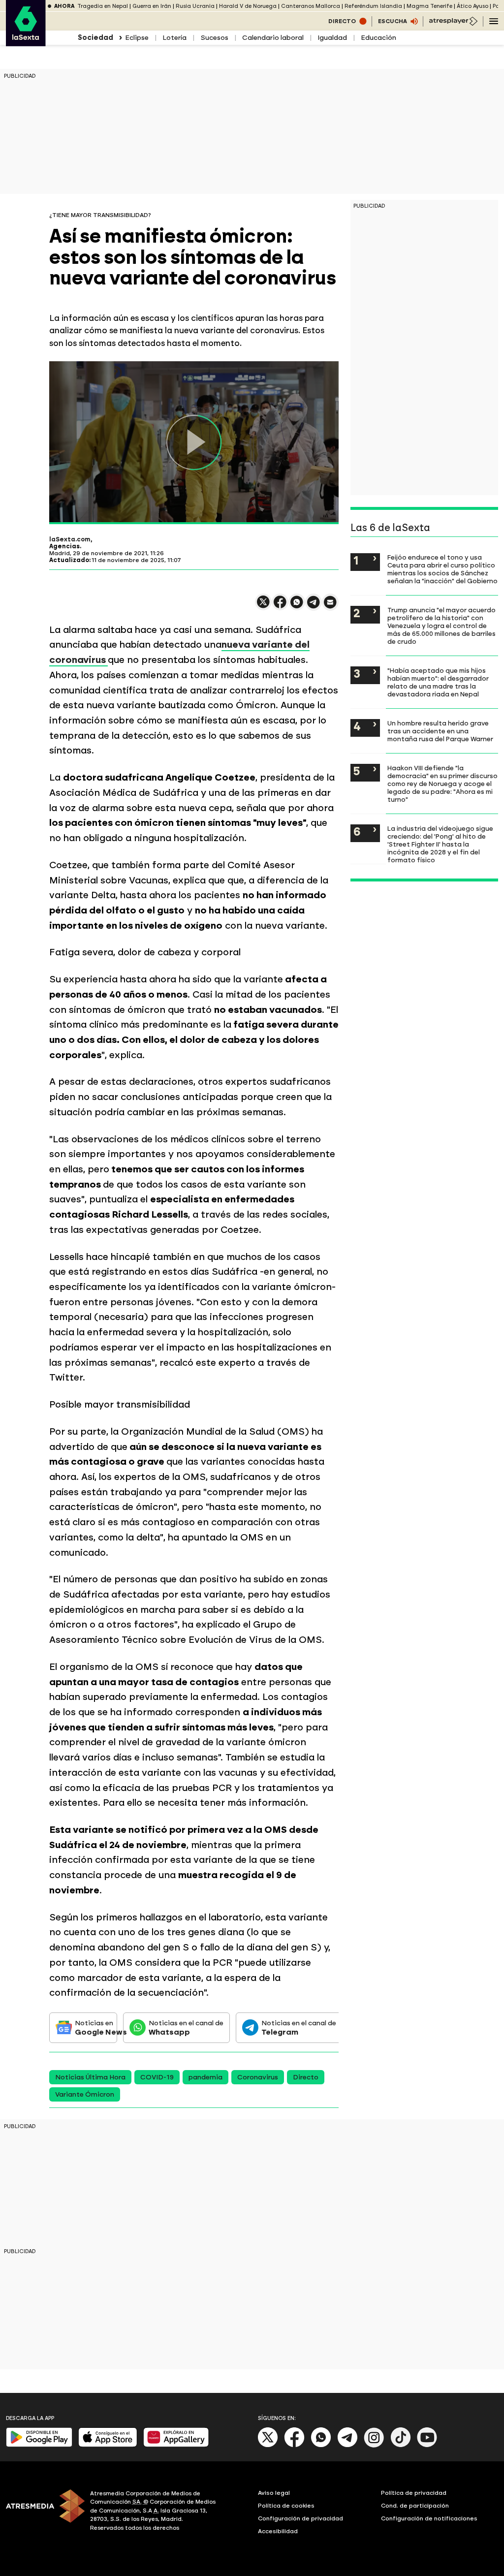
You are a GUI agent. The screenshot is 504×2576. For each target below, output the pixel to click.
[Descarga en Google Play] (39, 2445)
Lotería (174, 38)
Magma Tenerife (429, 6)
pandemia (205, 2077)
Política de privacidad (414, 2493)
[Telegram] (347, 2445)
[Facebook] (294, 2445)
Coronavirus (258, 2077)
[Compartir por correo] (330, 607)
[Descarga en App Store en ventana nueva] (108, 2445)
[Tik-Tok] (401, 2445)
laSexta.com (70, 539)
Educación (378, 38)
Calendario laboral (273, 38)
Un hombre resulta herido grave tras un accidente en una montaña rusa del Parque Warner (440, 731)
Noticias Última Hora (90, 2077)
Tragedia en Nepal (103, 6)
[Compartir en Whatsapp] (297, 606)
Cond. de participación (415, 2506)
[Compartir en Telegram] (314, 607)
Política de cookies (286, 2506)
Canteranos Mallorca (311, 6)
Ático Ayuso (472, 6)
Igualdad (332, 38)
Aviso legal (274, 2493)
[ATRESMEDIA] (42, 2512)
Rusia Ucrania (195, 6)
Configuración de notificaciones (429, 2518)
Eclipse (137, 38)
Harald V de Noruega (248, 6)
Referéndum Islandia (373, 6)
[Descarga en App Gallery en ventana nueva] (176, 2445)
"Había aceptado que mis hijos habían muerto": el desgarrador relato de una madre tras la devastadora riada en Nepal (438, 682)
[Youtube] (427, 2445)
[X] (263, 606)
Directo (306, 2077)
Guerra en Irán (152, 6)
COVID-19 (157, 2077)
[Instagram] (374, 2445)
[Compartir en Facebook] (280, 606)
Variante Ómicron (85, 2094)
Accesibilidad (278, 2531)
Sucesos (214, 38)
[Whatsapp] (321, 2445)
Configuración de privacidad (300, 2518)
